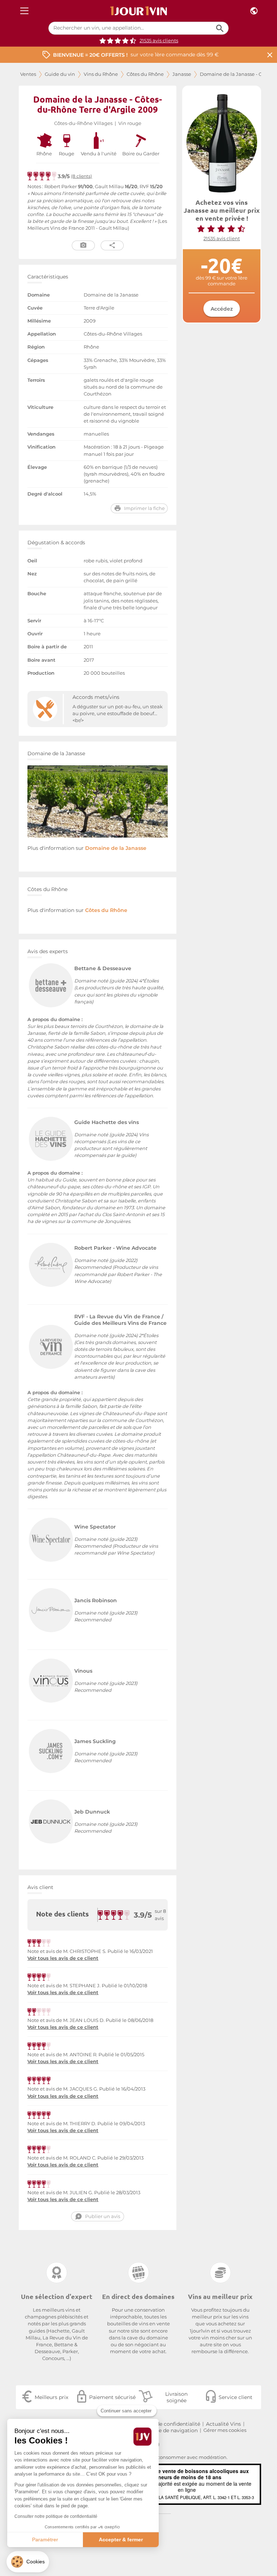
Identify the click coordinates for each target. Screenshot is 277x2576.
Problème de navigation (167, 2430)
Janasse (182, 74)
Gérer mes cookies (225, 2430)
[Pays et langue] (254, 11)
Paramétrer (45, 2540)
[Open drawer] (24, 11)
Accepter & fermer (121, 2540)
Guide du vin (60, 74)
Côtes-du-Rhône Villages (83, 123)
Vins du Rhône (101, 74)
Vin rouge (130, 123)
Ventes (28, 74)
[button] (28, 2562)
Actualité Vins (223, 2424)
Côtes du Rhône (145, 74)
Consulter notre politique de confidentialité (56, 2516)
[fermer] (270, 55)
